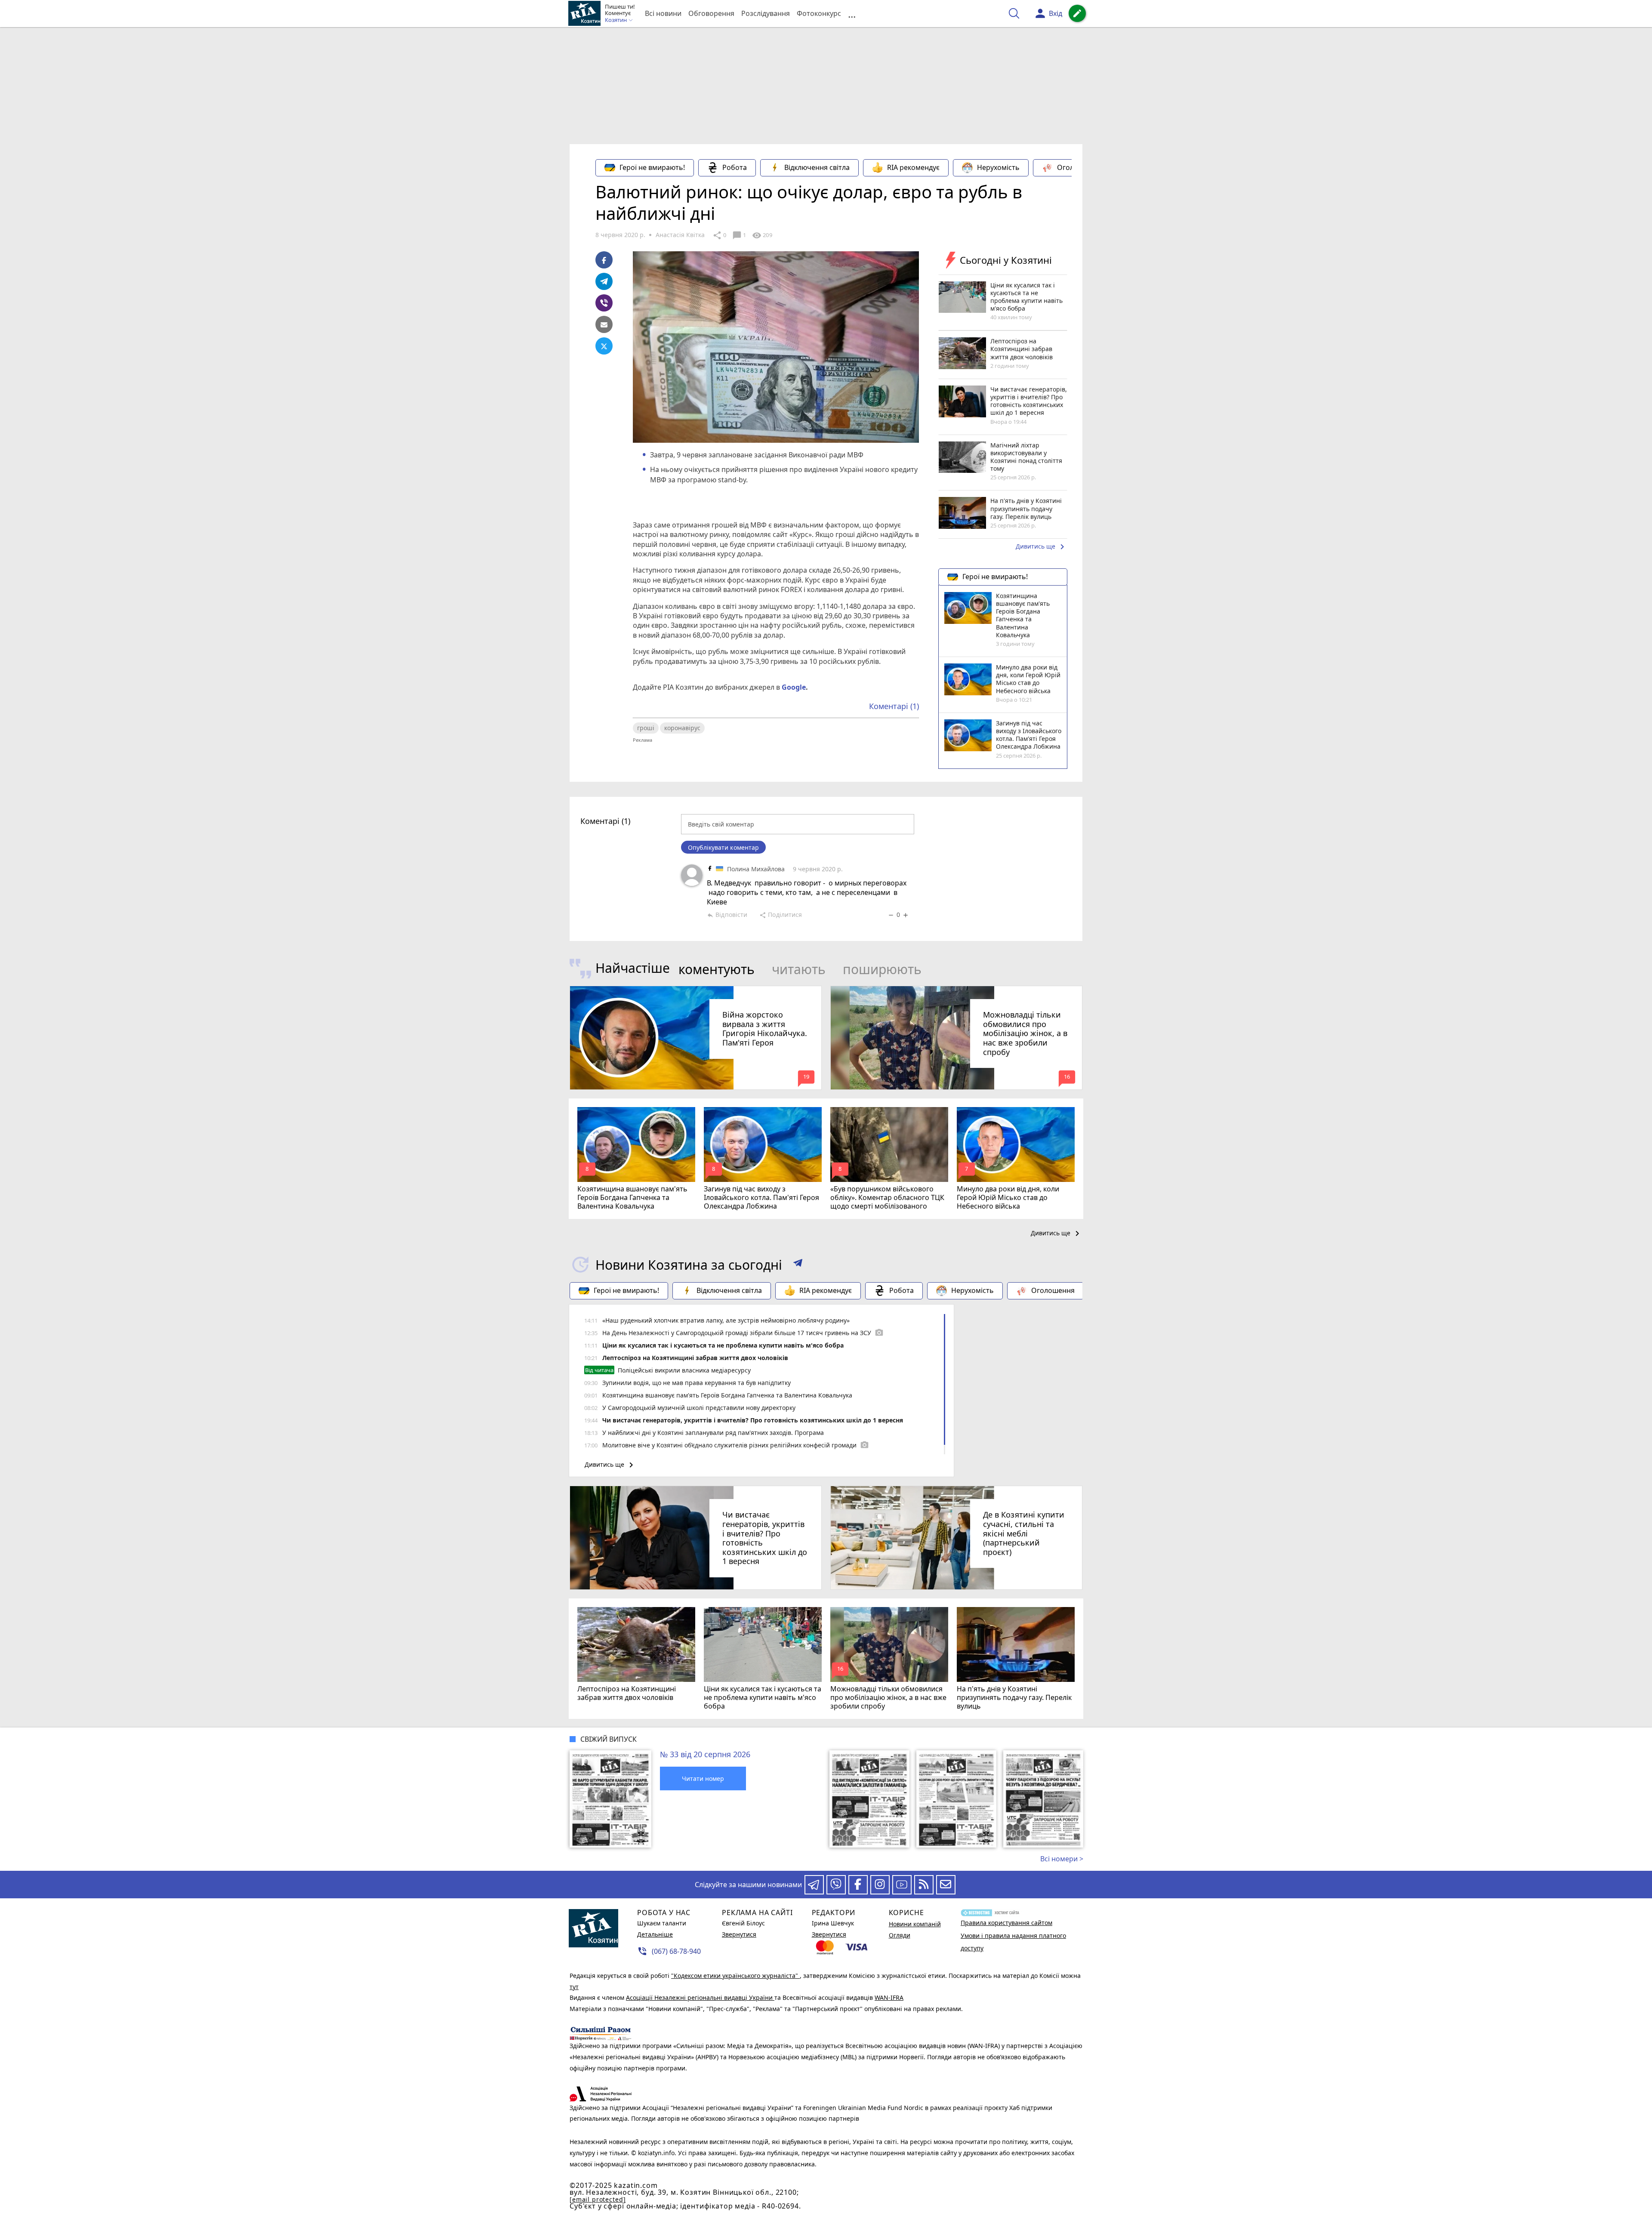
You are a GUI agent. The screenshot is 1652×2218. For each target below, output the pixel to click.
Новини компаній (915, 1924)
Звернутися (739, 1934)
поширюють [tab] (882, 969)
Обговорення (711, 13)
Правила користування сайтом (1006, 1923)
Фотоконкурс (819, 13)
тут (574, 1987)
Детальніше (655, 1934)
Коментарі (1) (894, 706)
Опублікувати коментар (723, 847)
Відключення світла (817, 167)
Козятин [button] (616, 20)
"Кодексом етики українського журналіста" (735, 1976)
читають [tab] (799, 969)
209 (762, 235)
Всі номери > (1062, 1859)
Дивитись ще (1042, 547)
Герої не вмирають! (652, 167)
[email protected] (598, 2199)
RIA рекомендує (913, 167)
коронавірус (682, 728)
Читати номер (703, 1778)
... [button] (852, 14)
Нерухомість (998, 167)
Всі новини (663, 13)
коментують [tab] (717, 969)
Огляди (900, 1935)
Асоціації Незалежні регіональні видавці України (700, 1997)
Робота (735, 167)
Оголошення (1079, 167)
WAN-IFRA (889, 1997)
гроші (646, 728)
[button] (798, 1265)
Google (794, 687)
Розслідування (766, 13)
